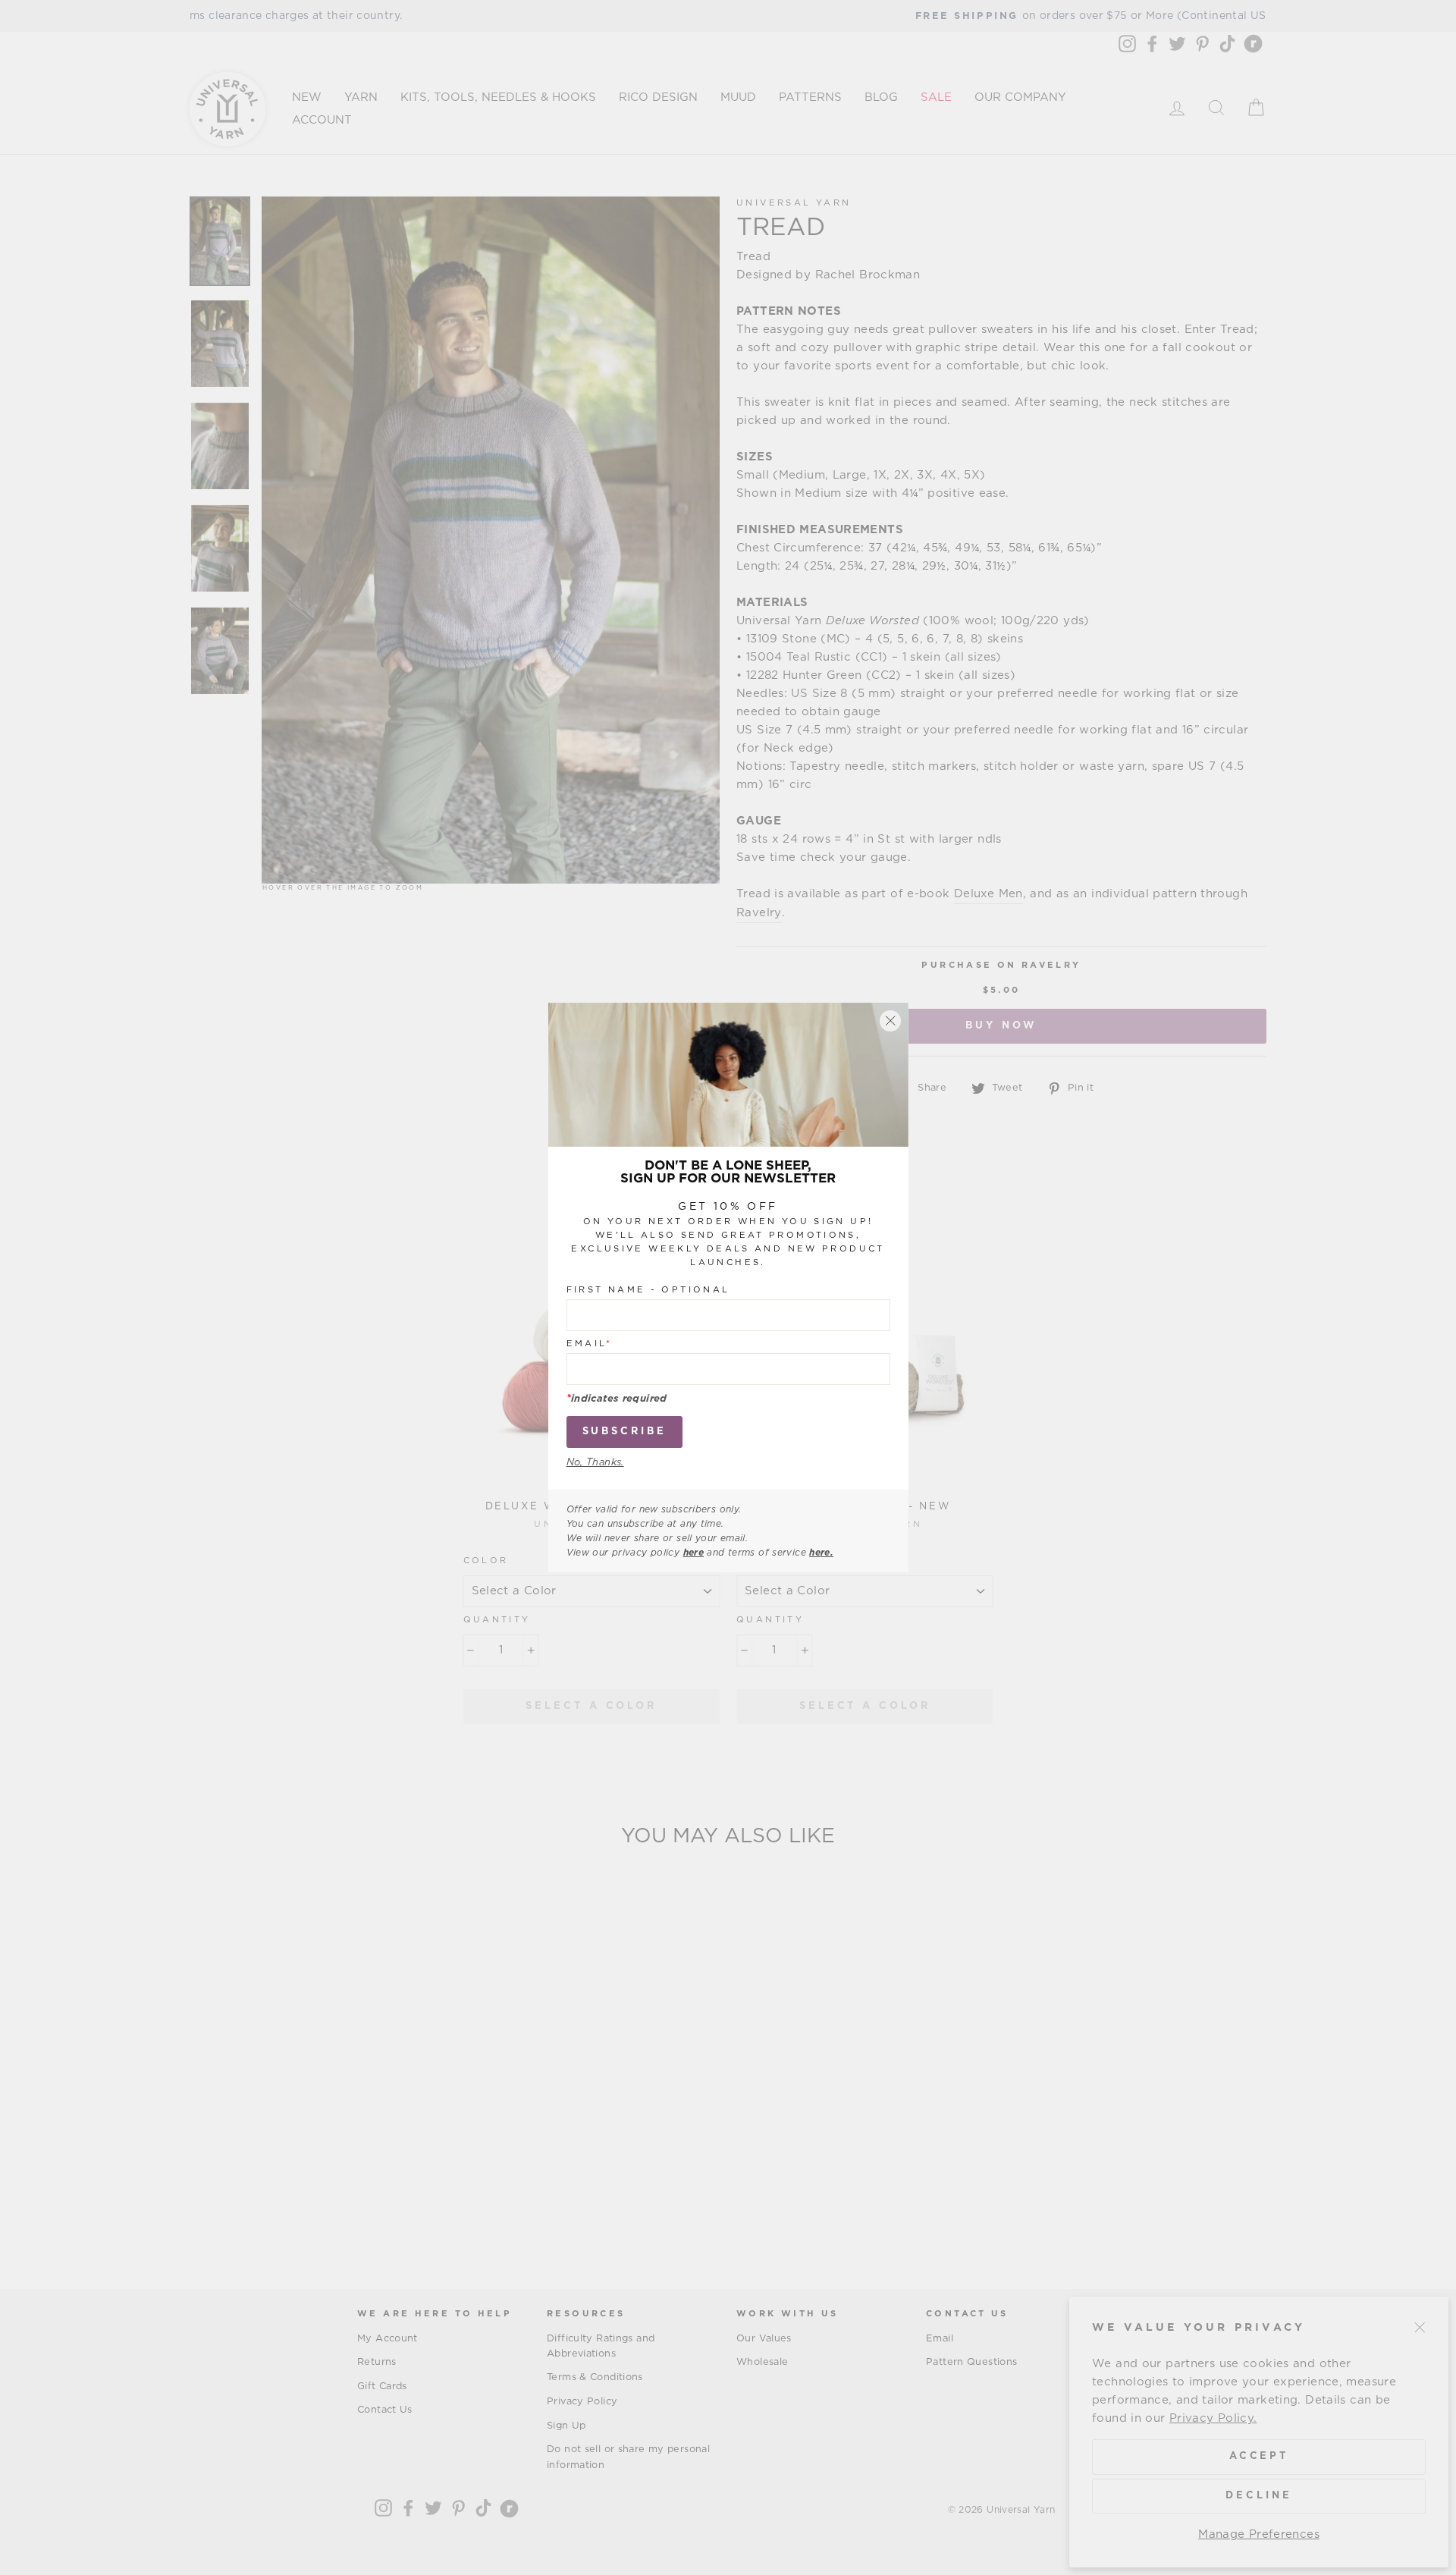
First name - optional (648, 1289)
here (694, 1553)
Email (590, 1343)
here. (821, 1553)
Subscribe (624, 1431)
